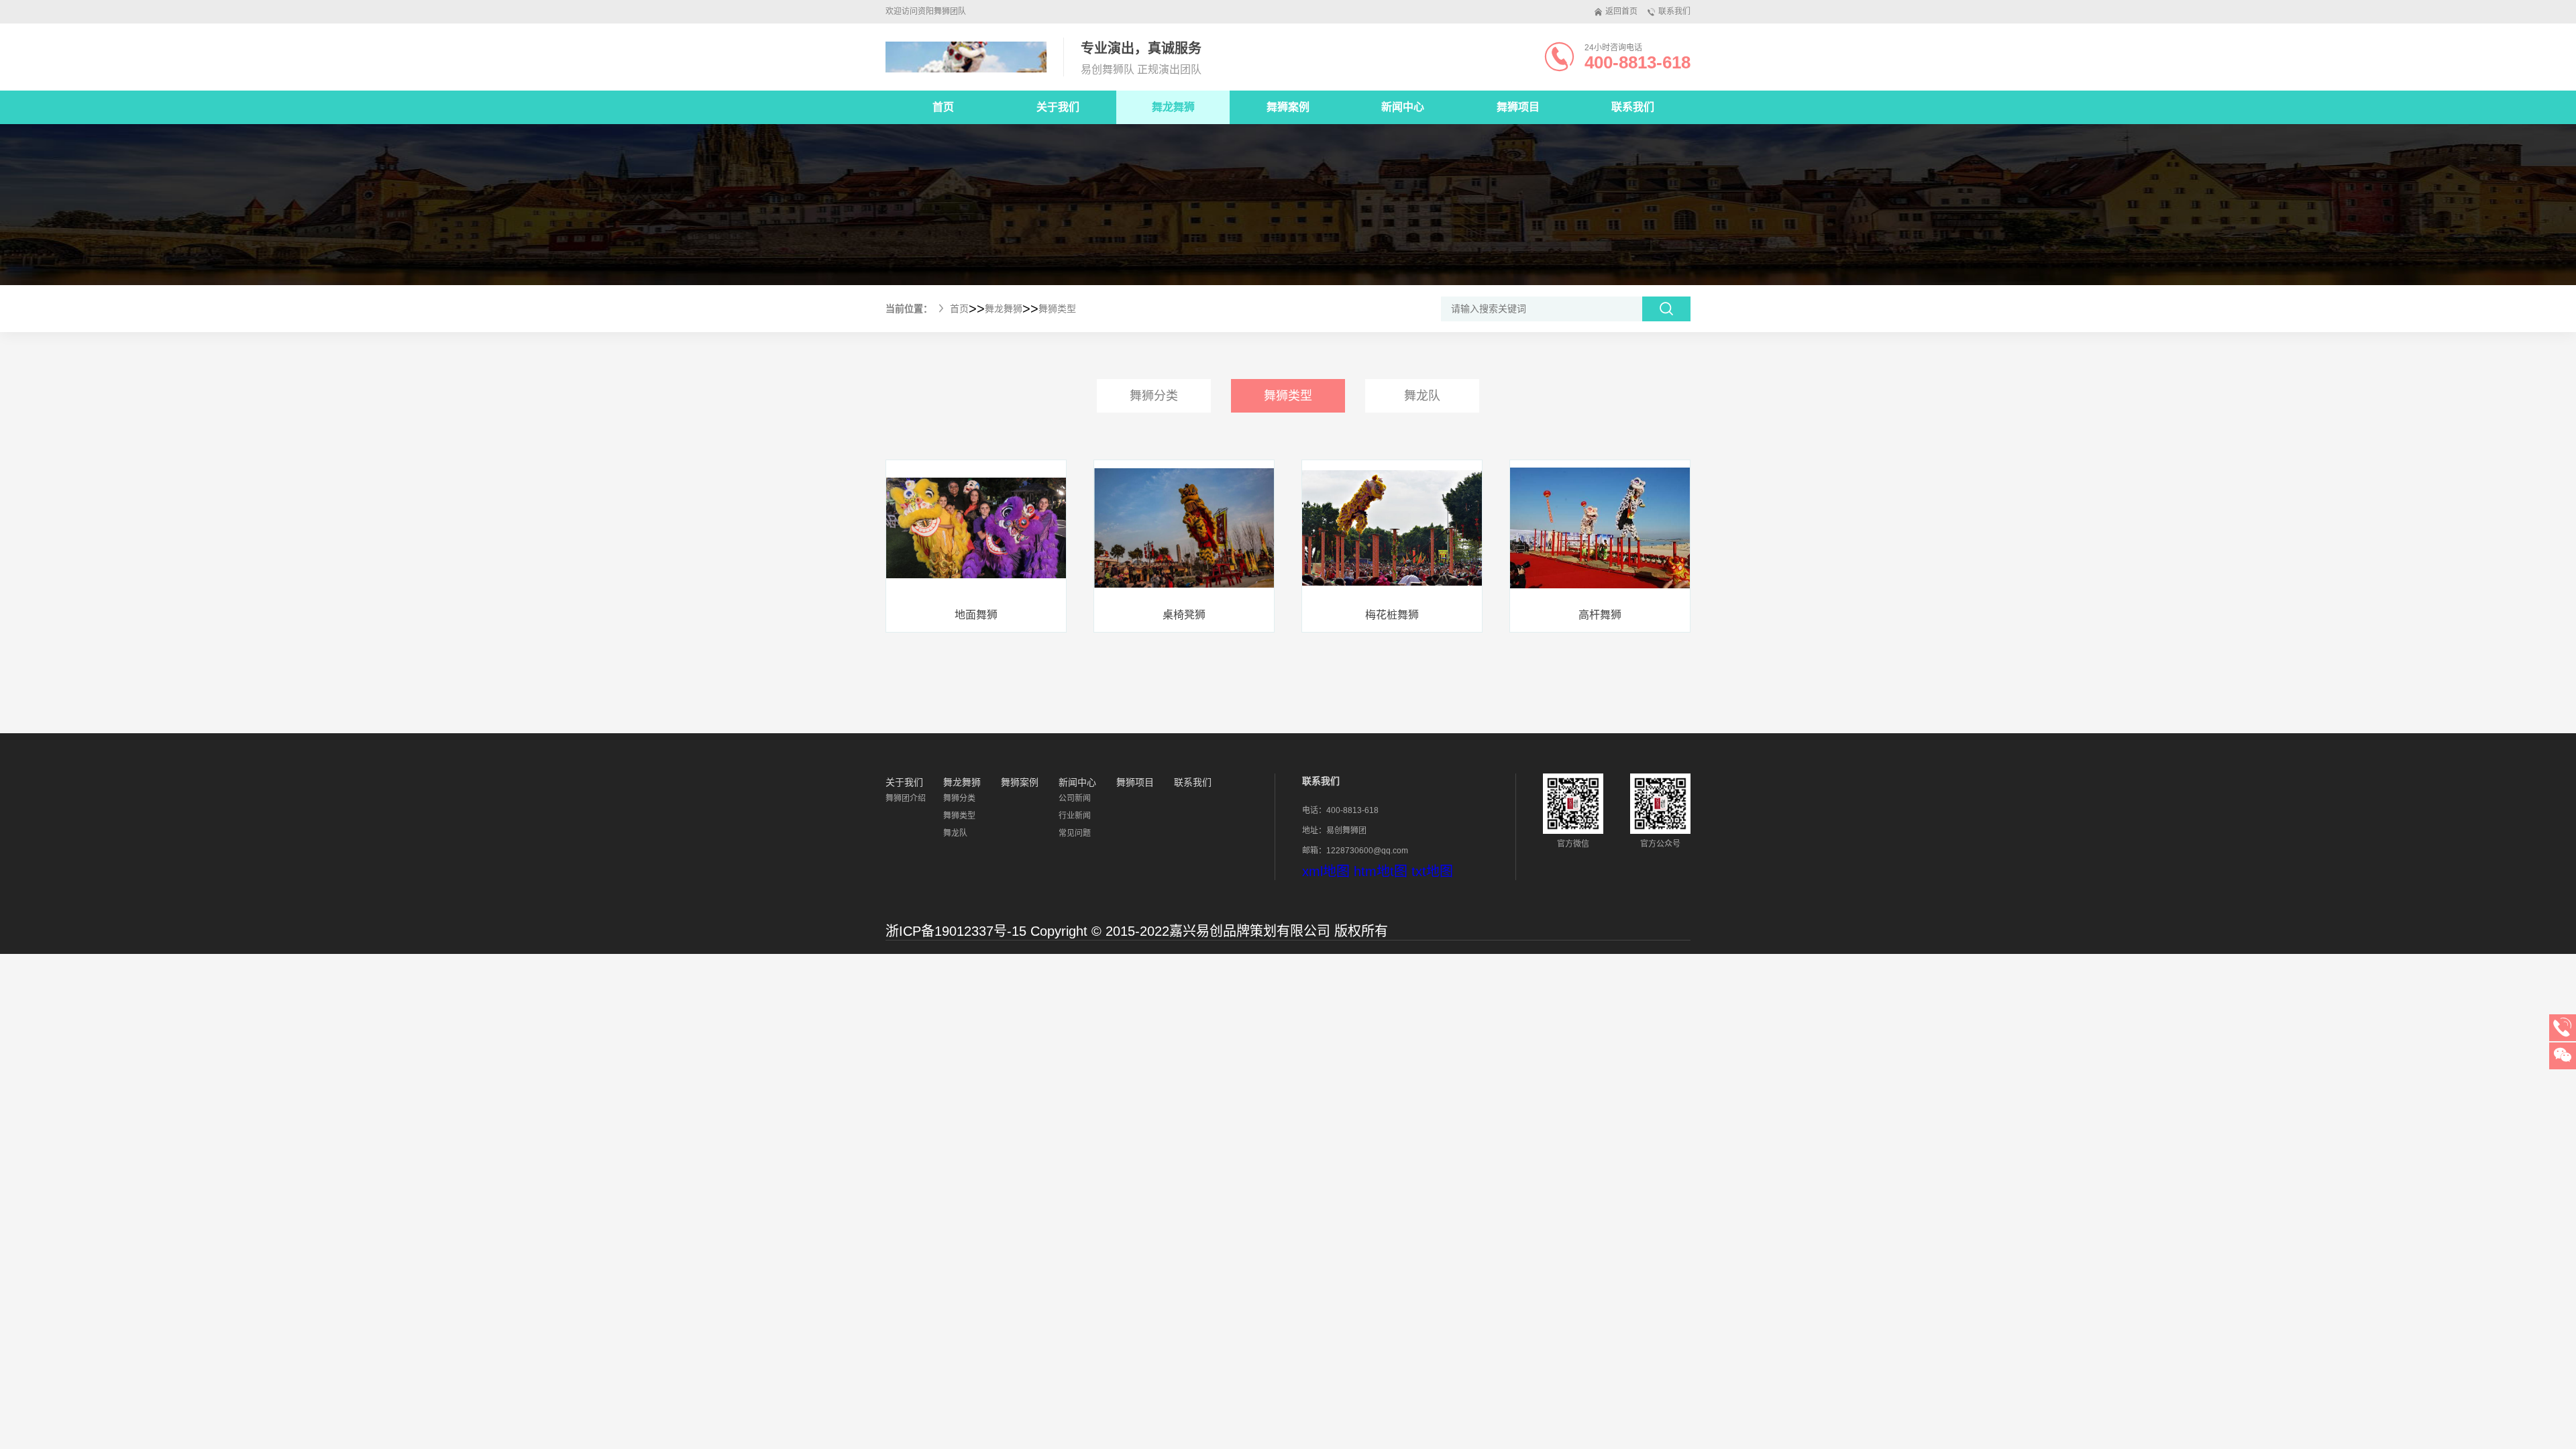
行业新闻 (1075, 816)
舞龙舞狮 (1004, 309)
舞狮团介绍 (906, 798)
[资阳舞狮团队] (966, 57)
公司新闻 (1075, 798)
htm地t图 (1381, 871)
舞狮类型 (1057, 309)
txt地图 (1432, 871)
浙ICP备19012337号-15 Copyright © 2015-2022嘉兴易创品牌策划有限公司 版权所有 (1137, 931)
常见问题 (1075, 833)
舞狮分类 (1154, 396)
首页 (943, 107)
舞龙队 (1422, 396)
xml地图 (1326, 871)
